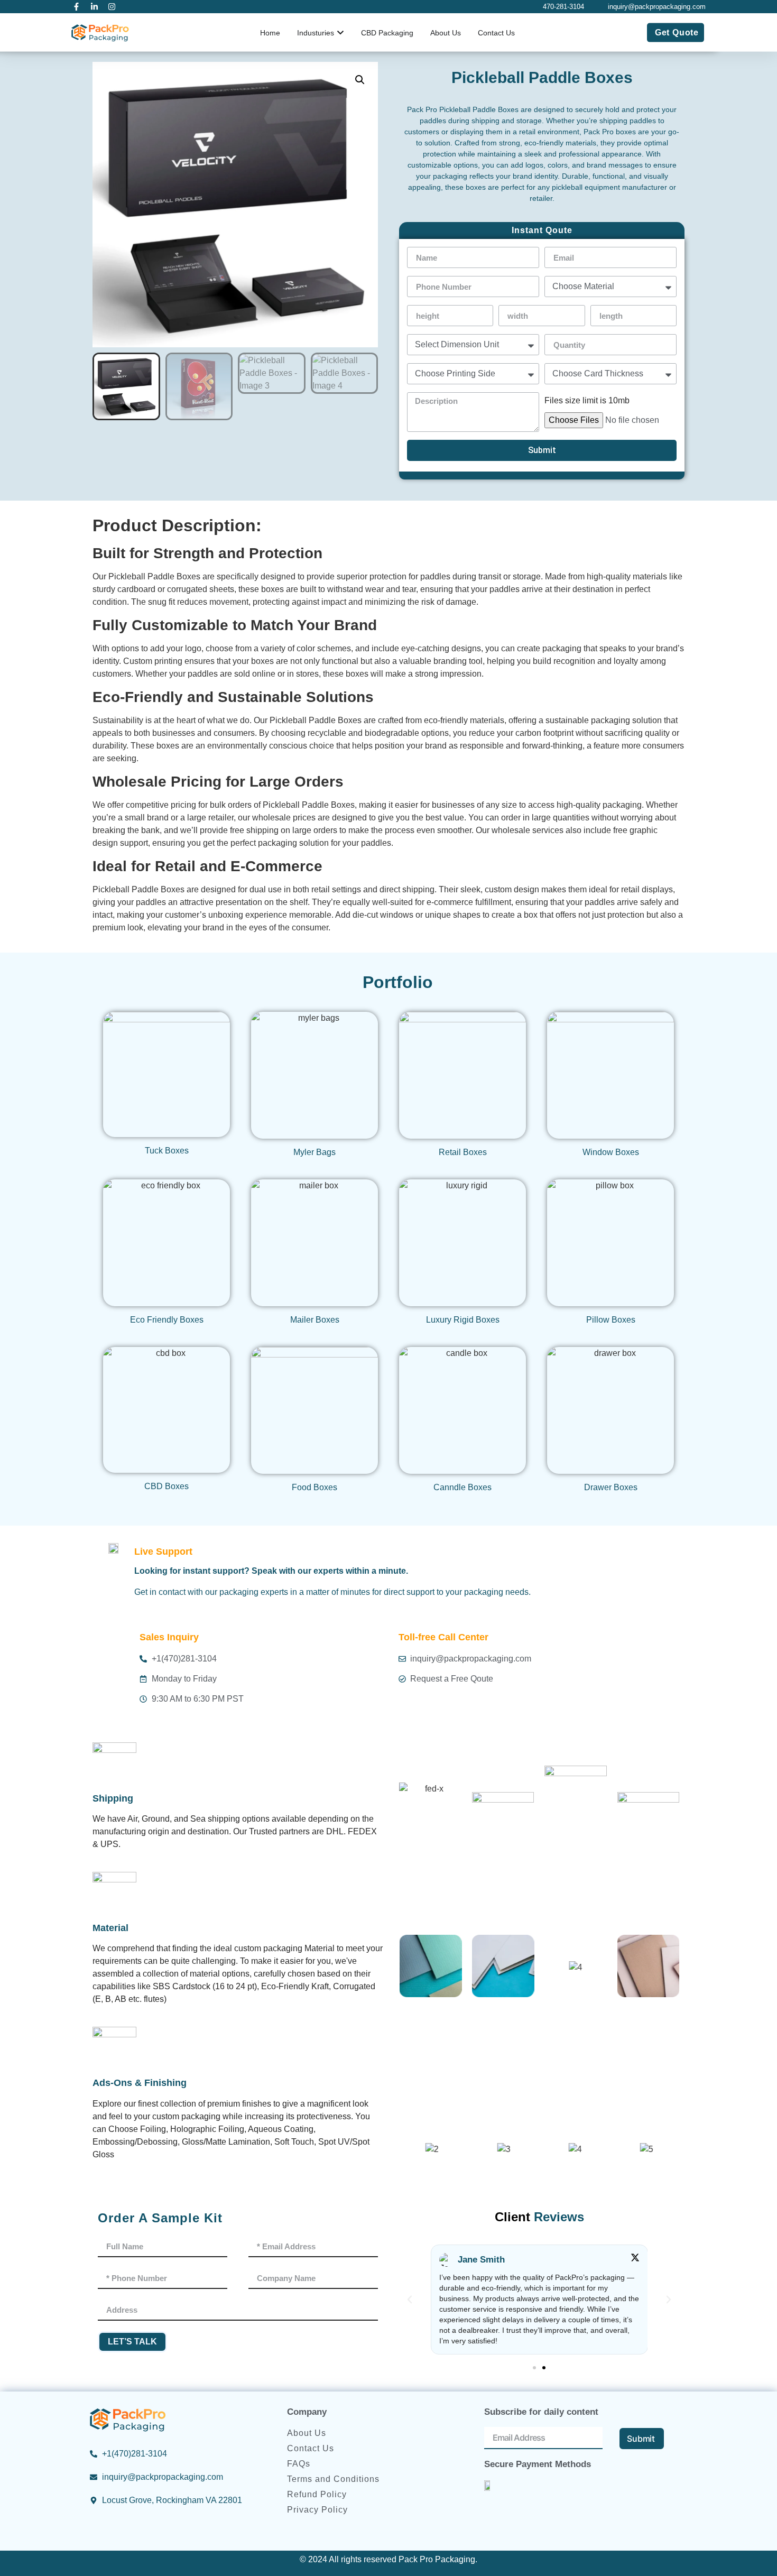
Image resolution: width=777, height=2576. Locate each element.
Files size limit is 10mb (587, 401)
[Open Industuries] (340, 33)
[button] (360, 80)
